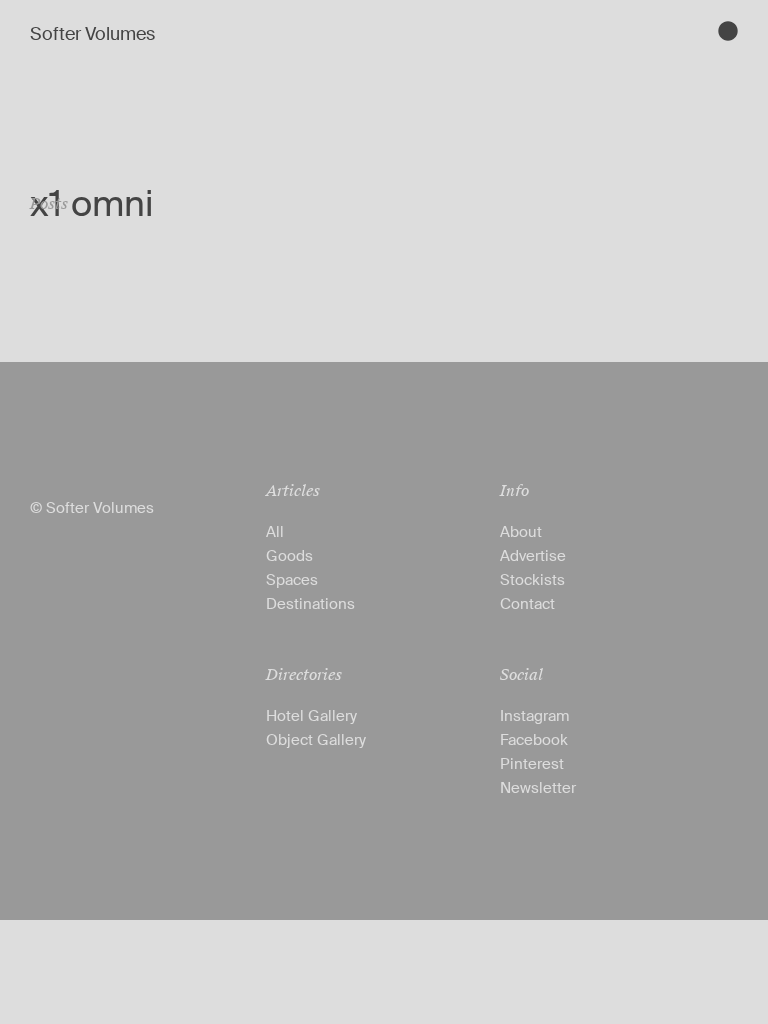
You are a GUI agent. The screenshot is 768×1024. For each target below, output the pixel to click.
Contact (527, 604)
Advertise (533, 556)
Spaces (292, 580)
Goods (289, 556)
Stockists (532, 580)
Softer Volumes (92, 34)
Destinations (310, 604)
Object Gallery (316, 740)
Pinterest (532, 764)
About (521, 532)
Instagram (534, 716)
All (275, 532)
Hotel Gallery (311, 716)
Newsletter (538, 788)
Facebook (534, 740)
